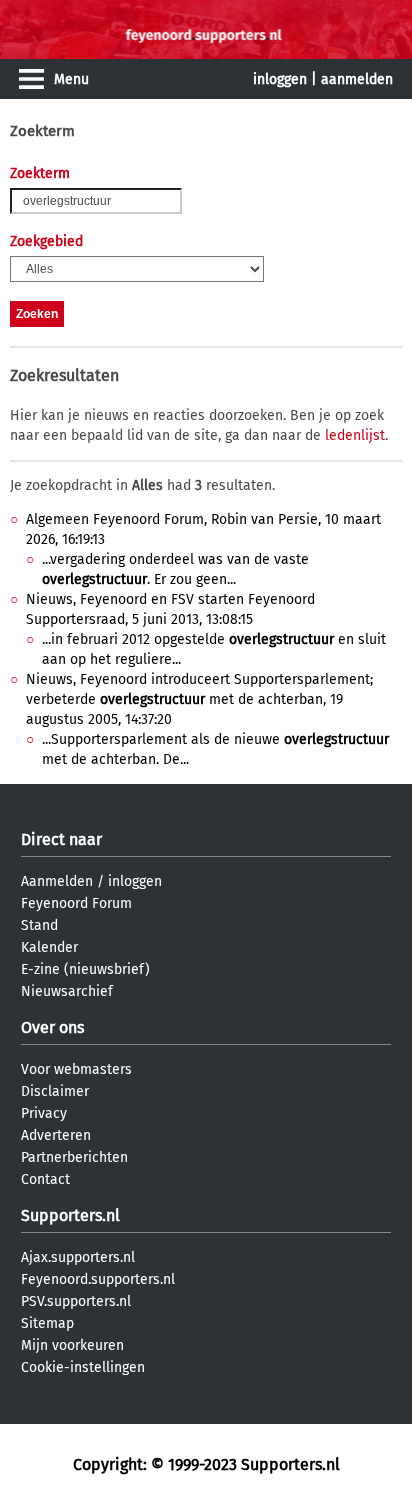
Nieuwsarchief (67, 991)
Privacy (44, 1113)
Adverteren (56, 1135)
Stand (39, 925)
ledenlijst (355, 435)
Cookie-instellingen (83, 1367)
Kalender (49, 947)
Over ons (52, 1027)
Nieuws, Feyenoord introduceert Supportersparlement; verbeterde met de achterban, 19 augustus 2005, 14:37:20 (199, 699)
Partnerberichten (74, 1157)
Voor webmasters (76, 1069)
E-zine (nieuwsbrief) (85, 969)
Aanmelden (57, 881)
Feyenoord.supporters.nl (98, 1279)
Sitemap (47, 1323)
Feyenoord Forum (76, 903)
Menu (71, 79)
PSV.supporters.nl (76, 1301)
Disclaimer (55, 1091)
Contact (45, 1179)
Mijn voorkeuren (72, 1345)
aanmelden (357, 79)
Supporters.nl (70, 1215)
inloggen (280, 79)
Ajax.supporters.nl (78, 1257)
